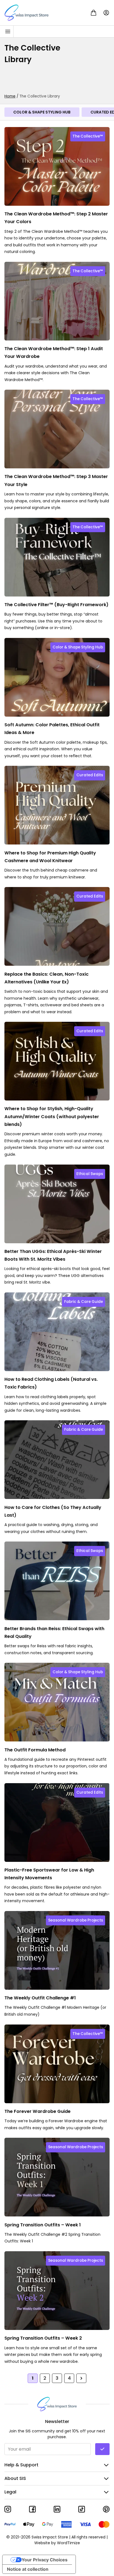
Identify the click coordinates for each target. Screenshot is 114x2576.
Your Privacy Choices (45, 2560)
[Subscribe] (102, 2449)
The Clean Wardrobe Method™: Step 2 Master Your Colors (56, 218)
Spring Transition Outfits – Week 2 (43, 2338)
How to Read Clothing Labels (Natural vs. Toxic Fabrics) (51, 1383)
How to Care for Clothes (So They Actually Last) (53, 1511)
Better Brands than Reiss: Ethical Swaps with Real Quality (54, 1632)
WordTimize (68, 2543)
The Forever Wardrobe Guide (37, 2111)
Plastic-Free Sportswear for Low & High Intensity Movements (49, 1874)
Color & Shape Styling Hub (42, 112)
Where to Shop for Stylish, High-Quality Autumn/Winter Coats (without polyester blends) (52, 1117)
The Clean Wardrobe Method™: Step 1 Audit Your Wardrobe (54, 353)
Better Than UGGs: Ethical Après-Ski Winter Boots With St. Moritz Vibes (53, 1255)
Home (10, 96)
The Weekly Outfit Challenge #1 (40, 1998)
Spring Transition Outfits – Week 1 (43, 2225)
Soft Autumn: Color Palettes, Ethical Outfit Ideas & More (52, 729)
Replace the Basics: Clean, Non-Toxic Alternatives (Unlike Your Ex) (46, 978)
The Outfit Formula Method (35, 1750)
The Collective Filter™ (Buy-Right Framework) (56, 605)
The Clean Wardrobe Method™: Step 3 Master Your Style (56, 480)
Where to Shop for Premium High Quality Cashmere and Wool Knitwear (50, 857)
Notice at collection (28, 2569)
